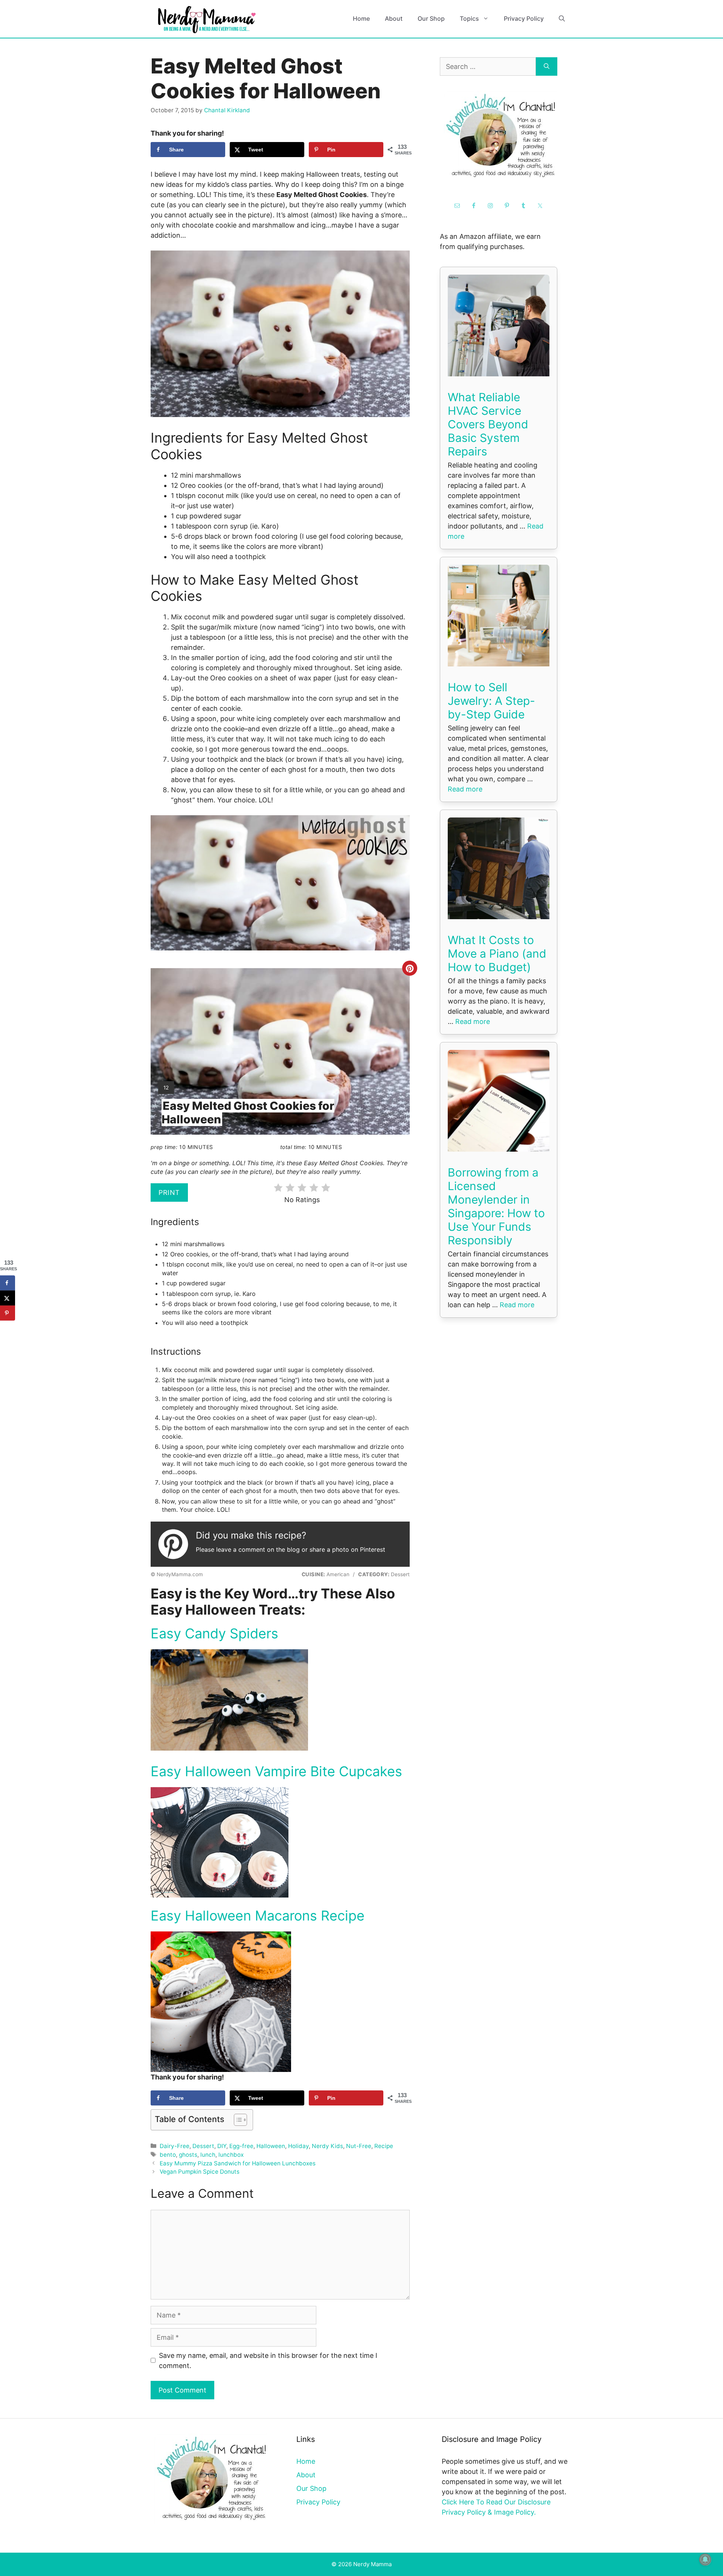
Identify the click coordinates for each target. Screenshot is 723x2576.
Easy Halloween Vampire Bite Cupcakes (276, 1771)
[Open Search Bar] (562, 19)
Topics (469, 18)
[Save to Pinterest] (8, 1313)
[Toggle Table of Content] (237, 2120)
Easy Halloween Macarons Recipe (258, 1916)
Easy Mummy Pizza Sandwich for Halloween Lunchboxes (238, 2163)
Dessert (203, 2146)
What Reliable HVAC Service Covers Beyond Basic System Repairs (488, 424)
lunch (208, 2155)
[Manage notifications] (705, 2559)
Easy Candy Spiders (214, 1633)
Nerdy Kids (327, 2146)
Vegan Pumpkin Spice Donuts (200, 2172)
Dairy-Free (175, 2146)
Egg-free (241, 2146)
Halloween (271, 2146)
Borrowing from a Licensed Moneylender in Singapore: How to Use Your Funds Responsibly (496, 1206)
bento (168, 2155)
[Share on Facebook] (8, 1283)
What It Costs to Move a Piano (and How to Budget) (497, 953)
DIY (222, 2146)
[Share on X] (8, 1298)
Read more (465, 789)
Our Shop (431, 18)
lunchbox (231, 2155)
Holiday (298, 2146)
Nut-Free (359, 2146)
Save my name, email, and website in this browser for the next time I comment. (268, 2361)
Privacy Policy (524, 18)
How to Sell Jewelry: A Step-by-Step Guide (491, 701)
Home (361, 18)
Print (169, 1193)
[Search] (547, 66)
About (394, 18)
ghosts (188, 2155)
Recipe (384, 2146)
